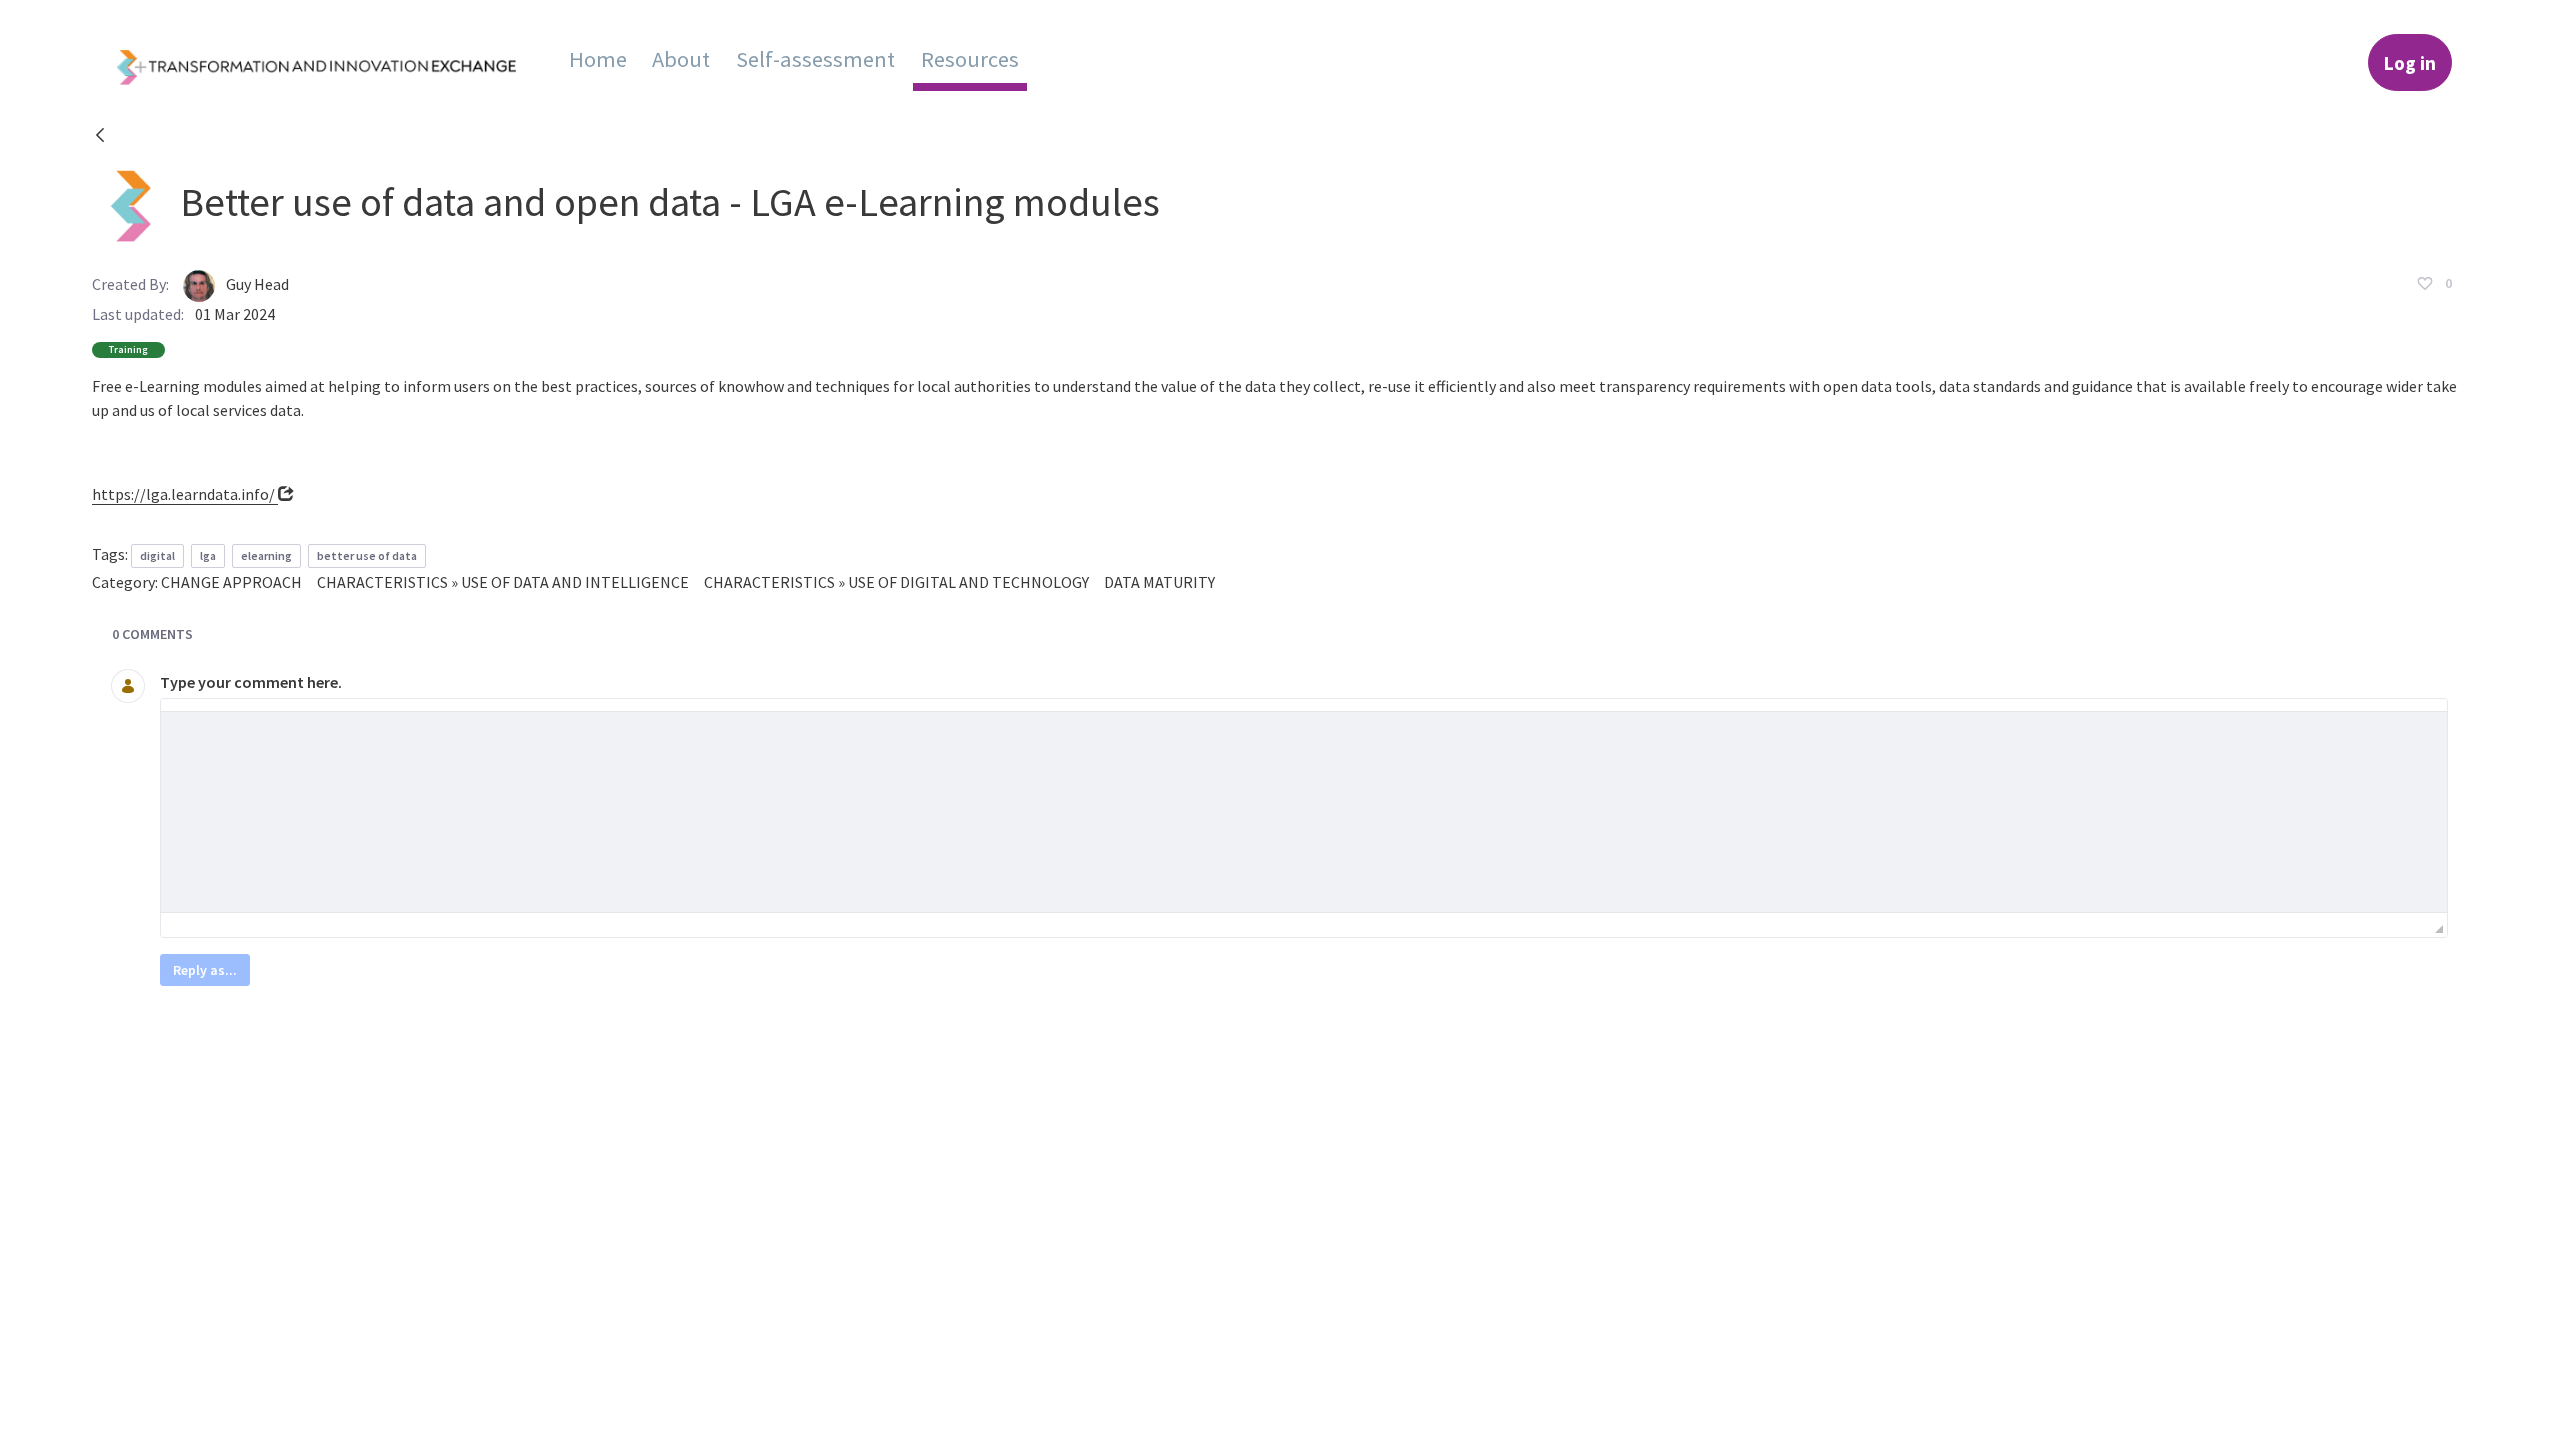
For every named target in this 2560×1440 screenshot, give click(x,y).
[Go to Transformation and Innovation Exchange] (332, 63)
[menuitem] (598, 59)
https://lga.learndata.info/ (185, 494)
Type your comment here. (251, 682)
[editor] (1304, 812)
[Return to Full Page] (100, 138)
